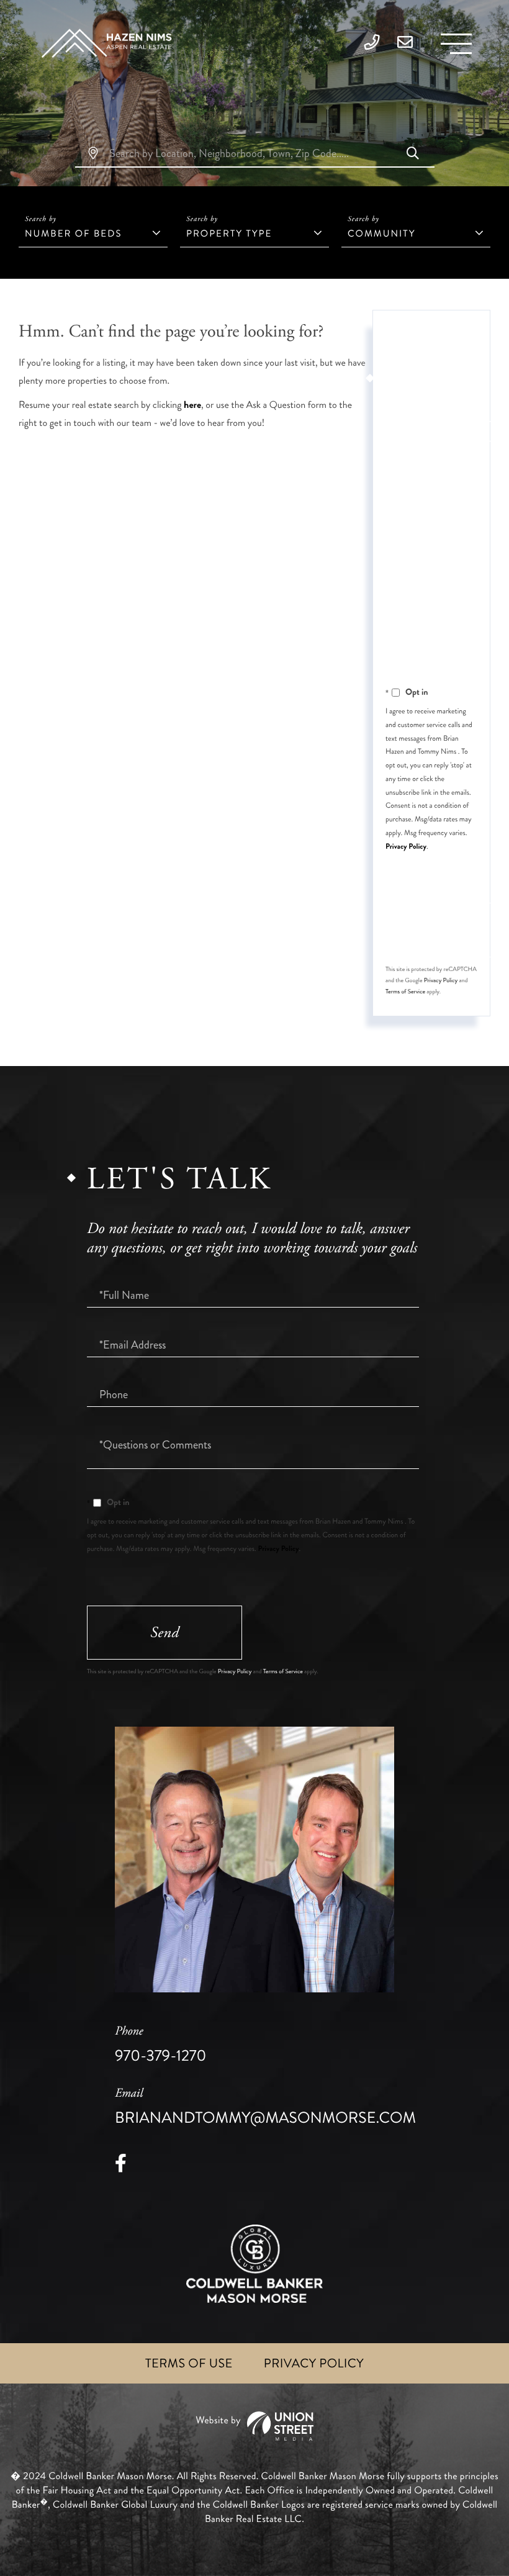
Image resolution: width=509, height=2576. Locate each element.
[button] (413, 155)
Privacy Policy (406, 846)
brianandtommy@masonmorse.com (265, 2107)
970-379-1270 (160, 2045)
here (192, 405)
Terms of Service (405, 992)
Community (381, 233)
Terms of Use (189, 2363)
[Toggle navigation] (456, 44)
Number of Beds (73, 233)
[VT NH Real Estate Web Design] (254, 2426)
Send (164, 1633)
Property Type (229, 233)
